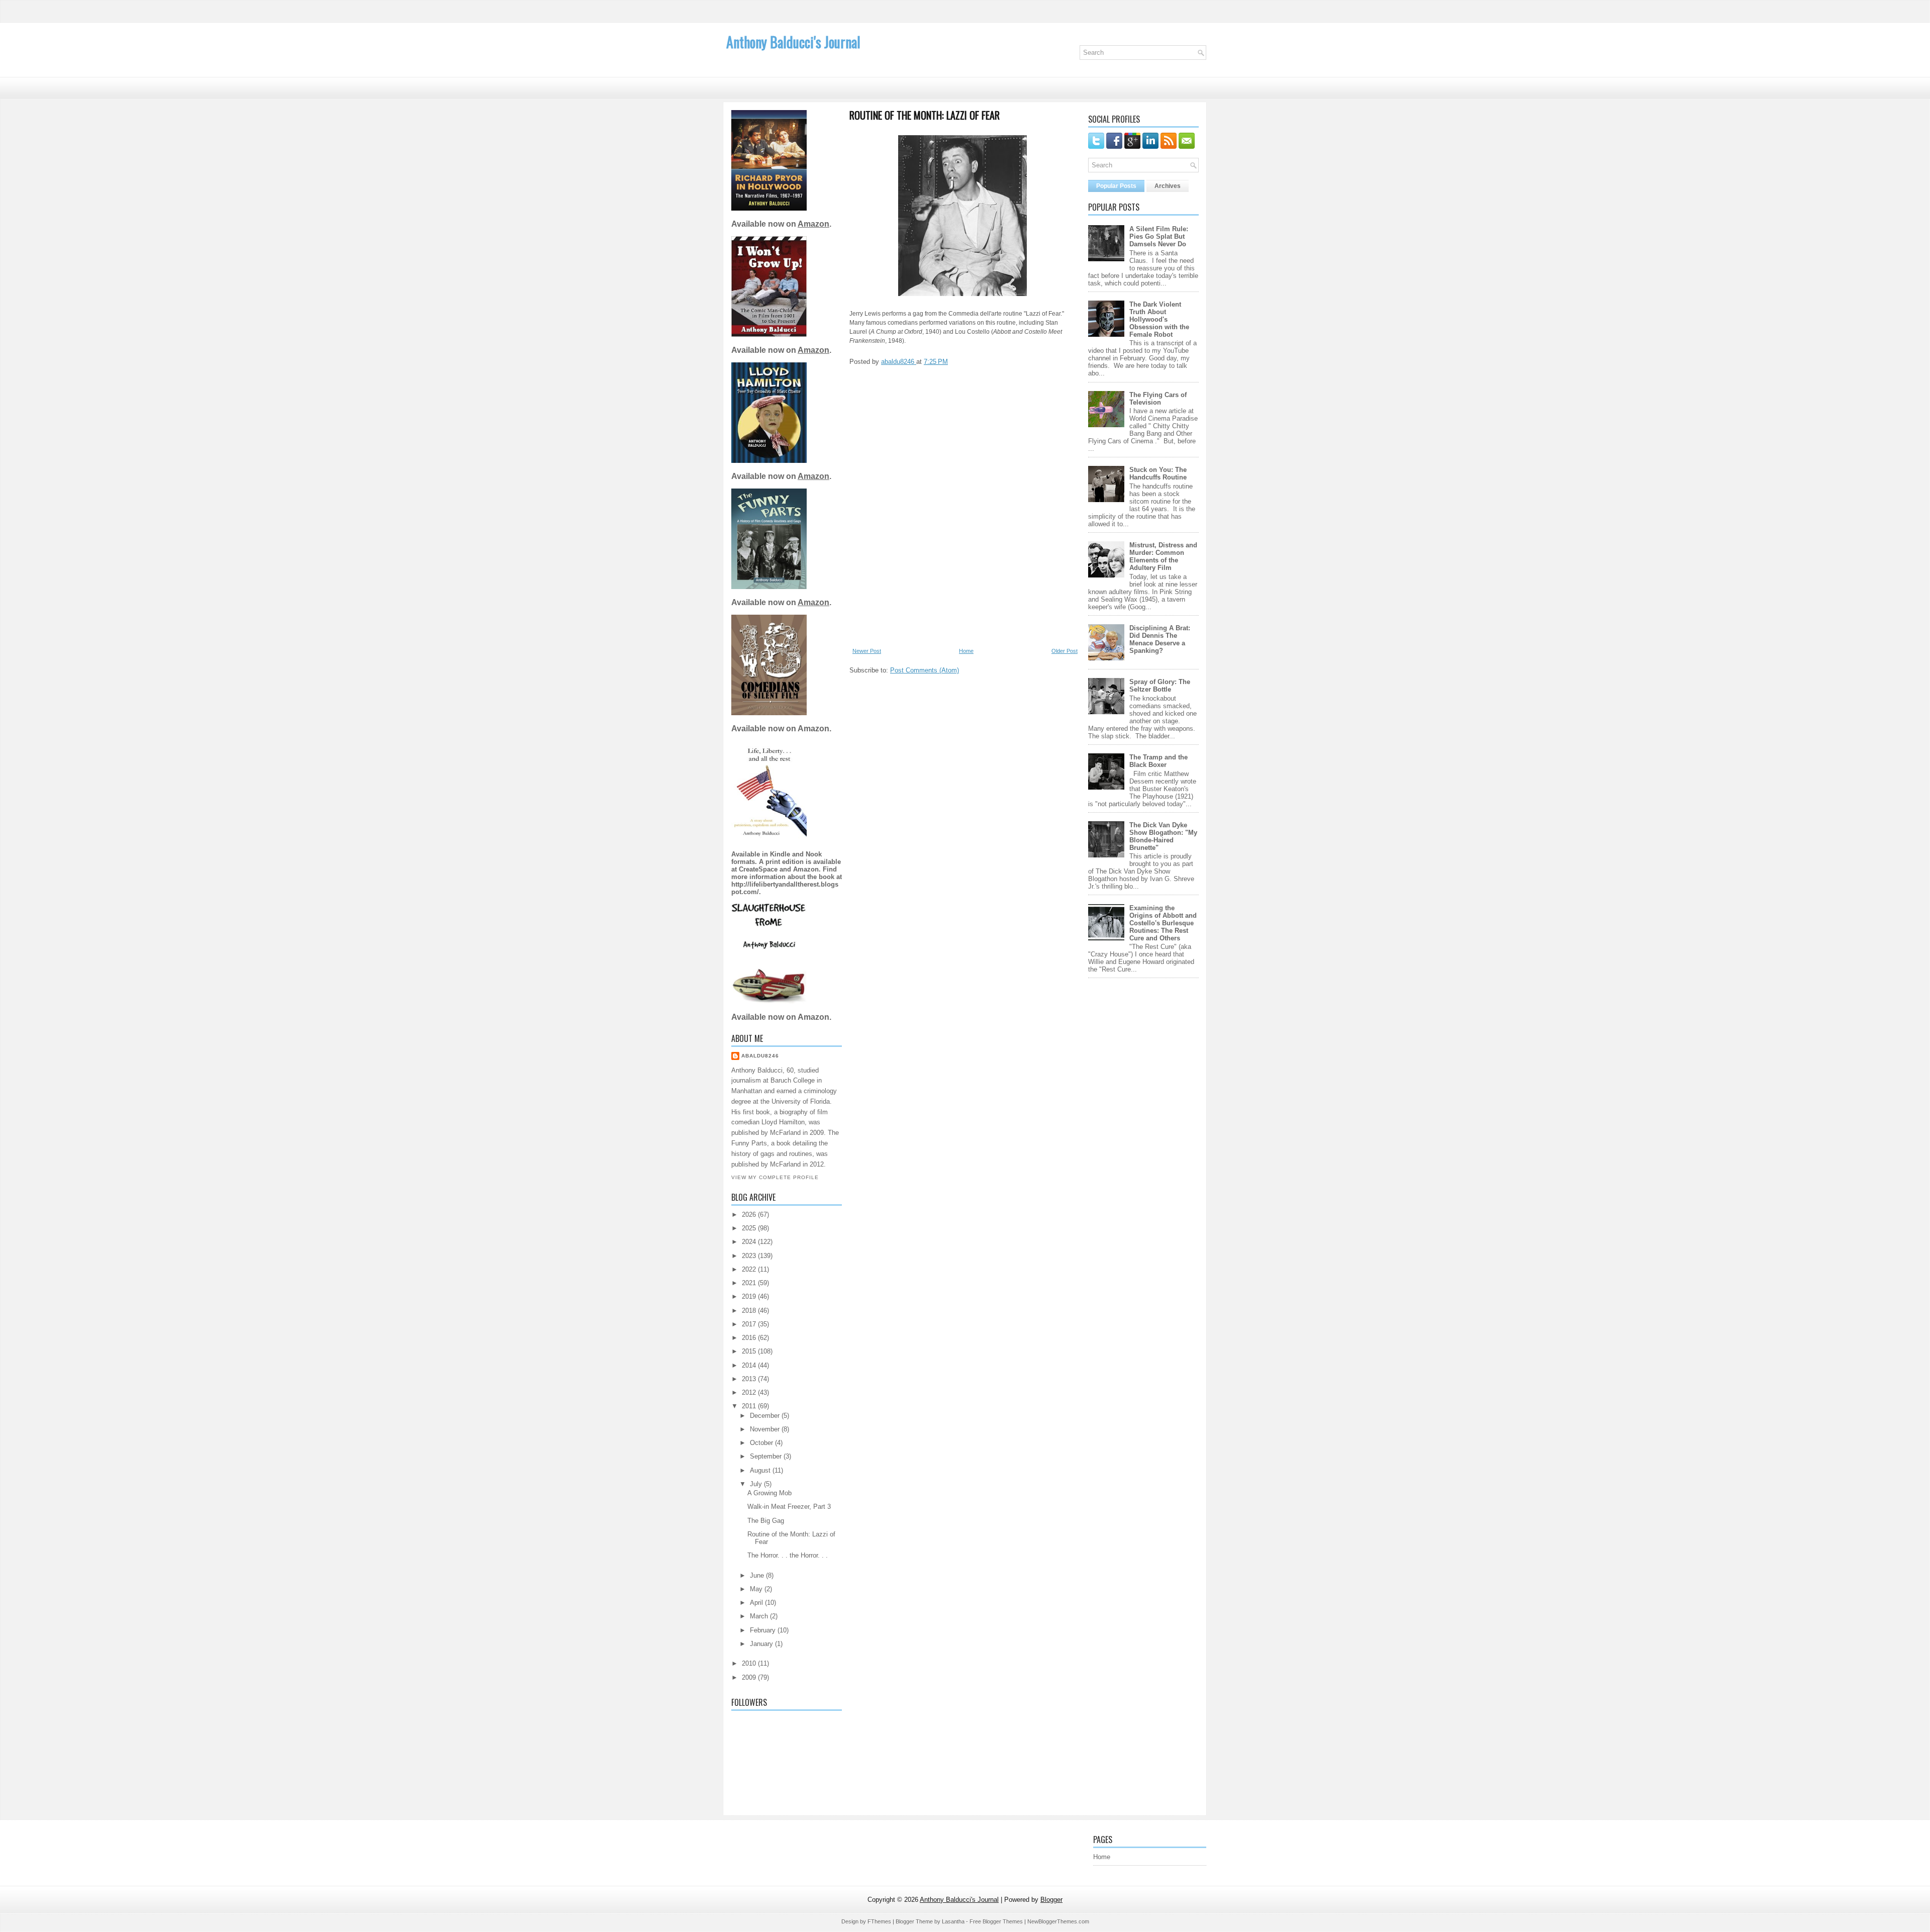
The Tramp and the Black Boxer (1159, 761)
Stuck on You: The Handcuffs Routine (1158, 473)
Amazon (813, 224)
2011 (750, 1406)
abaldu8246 (760, 1056)
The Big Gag (766, 1521)
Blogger (1051, 1900)
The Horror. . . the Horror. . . (788, 1555)
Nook (814, 854)
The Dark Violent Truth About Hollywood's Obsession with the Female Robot (1159, 319)
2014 (750, 1365)
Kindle (781, 854)
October (762, 1443)
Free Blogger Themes (996, 1921)
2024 (750, 1242)
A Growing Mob (769, 1493)
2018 (750, 1311)
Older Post (1065, 651)
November (766, 1429)
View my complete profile (775, 1177)
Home (966, 651)
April (757, 1603)
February (764, 1630)
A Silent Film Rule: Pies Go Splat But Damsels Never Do (1159, 236)
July (757, 1484)
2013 (750, 1379)
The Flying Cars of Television (1158, 399)
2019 (750, 1296)
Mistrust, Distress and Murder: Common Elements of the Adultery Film (1163, 556)
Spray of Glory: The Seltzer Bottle (1160, 686)
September (767, 1456)
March (760, 1616)
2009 (750, 1677)
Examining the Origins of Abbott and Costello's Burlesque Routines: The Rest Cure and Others (1163, 923)
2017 (750, 1324)
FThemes (879, 1921)
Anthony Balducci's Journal (793, 42)
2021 (750, 1283)
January (762, 1644)
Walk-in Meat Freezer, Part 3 (789, 1507)
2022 (750, 1269)
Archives (1168, 186)
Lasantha (953, 1921)
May (757, 1589)
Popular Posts (1116, 186)
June (758, 1575)
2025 (750, 1228)
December (766, 1416)
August (761, 1470)
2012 (750, 1392)
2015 (750, 1351)
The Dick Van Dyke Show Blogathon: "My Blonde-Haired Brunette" (1163, 836)
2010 (750, 1663)
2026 (750, 1215)
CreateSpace (758, 869)
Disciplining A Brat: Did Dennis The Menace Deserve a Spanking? (1160, 639)
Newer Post (867, 651)
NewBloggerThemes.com (1058, 1921)
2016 (750, 1338)
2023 (750, 1256)
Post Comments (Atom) (925, 670)
